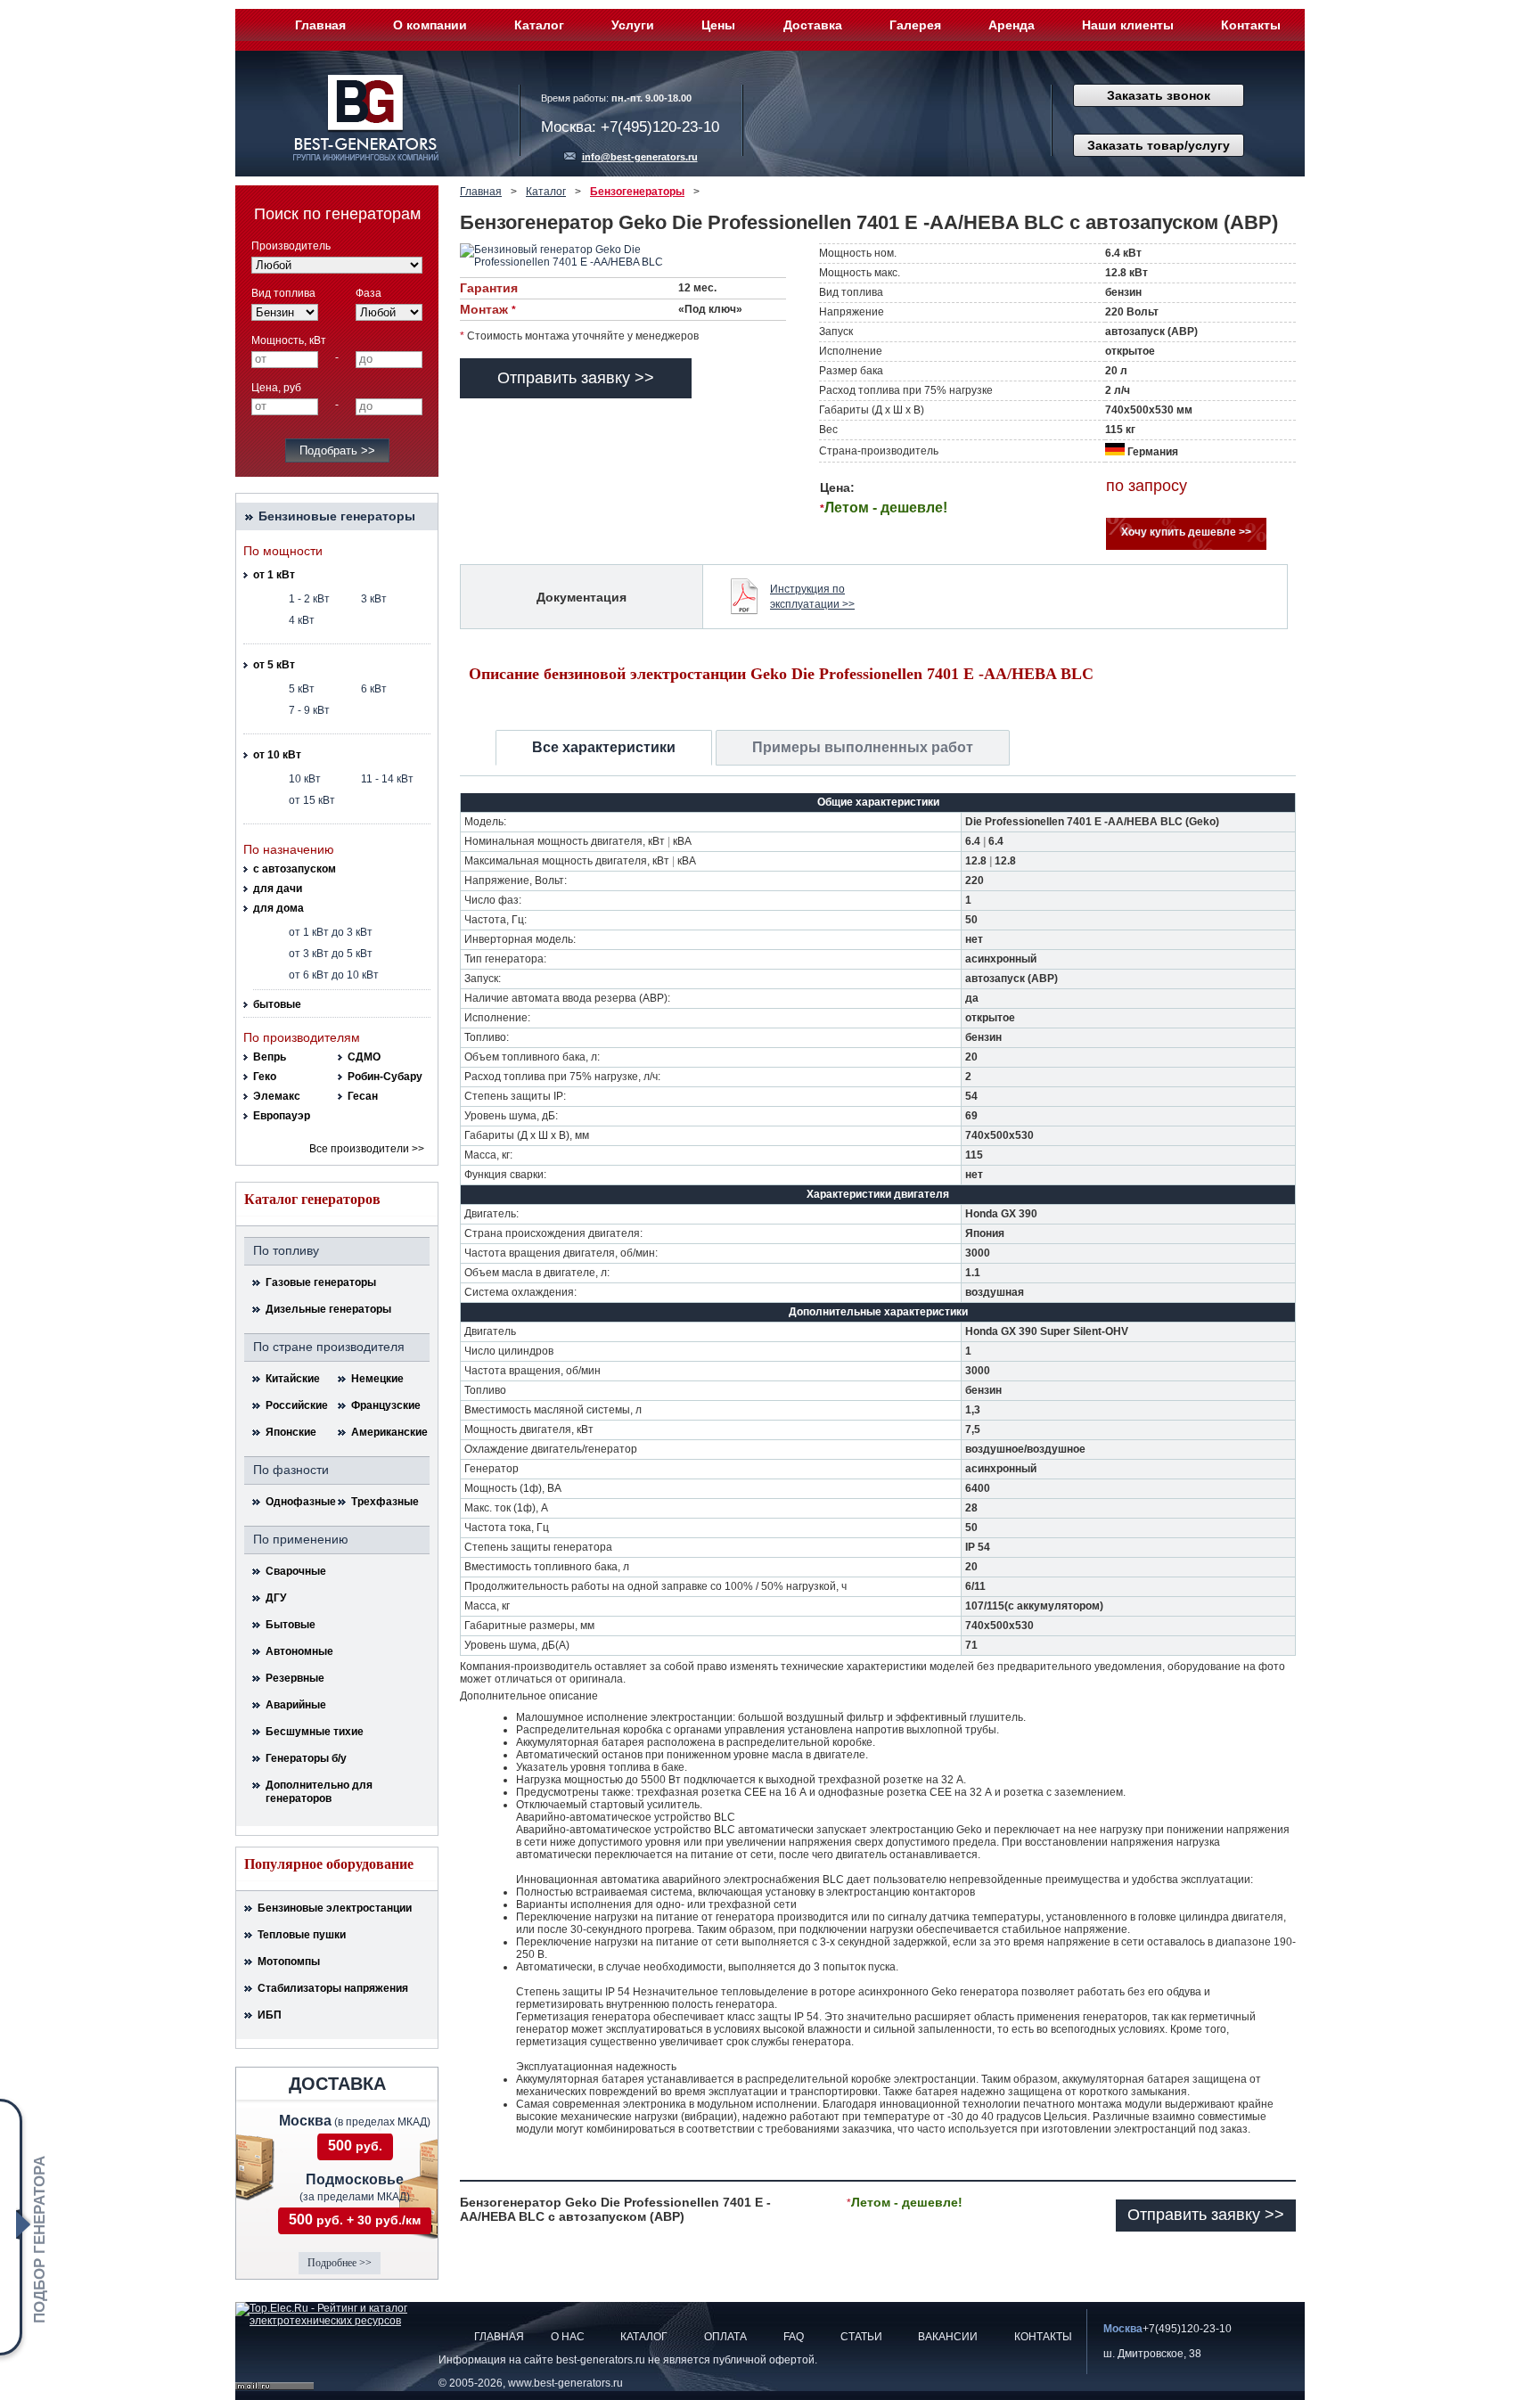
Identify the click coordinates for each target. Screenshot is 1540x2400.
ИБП (270, 2015)
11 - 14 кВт (387, 779)
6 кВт (374, 689)
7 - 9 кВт (309, 710)
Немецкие (377, 1379)
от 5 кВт (274, 665)
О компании (430, 25)
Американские (386, 1432)
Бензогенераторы (637, 192)
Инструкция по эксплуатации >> (812, 597)
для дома (279, 908)
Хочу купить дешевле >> (1186, 532)
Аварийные (296, 1705)
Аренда (1012, 25)
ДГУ (276, 1598)
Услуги (633, 25)
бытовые (277, 1004)
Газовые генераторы (321, 1282)
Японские (291, 1432)
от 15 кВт (312, 800)
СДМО (364, 1057)
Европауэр (282, 1116)
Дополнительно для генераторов (319, 1792)
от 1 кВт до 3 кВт (331, 932)
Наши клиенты (1128, 25)
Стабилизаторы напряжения (333, 1988)
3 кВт (374, 599)
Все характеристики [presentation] (604, 747)
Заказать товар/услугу (1159, 145)
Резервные (295, 1678)
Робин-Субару (385, 1077)
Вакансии (948, 2337)
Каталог (539, 25)
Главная (320, 25)
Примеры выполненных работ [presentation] (863, 747)
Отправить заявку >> (576, 378)
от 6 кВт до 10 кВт (334, 975)
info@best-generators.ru (640, 157)
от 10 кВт (277, 755)
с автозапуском (295, 869)
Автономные (299, 1651)
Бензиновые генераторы (337, 516)
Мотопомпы (289, 1962)
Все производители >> (367, 1149)
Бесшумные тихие (315, 1732)
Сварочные (296, 1571)
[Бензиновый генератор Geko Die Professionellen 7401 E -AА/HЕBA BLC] (580, 256)
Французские (386, 1405)
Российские (297, 1405)
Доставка (813, 25)
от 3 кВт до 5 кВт (331, 954)
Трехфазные (385, 1502)
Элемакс (277, 1096)
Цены (718, 25)
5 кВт (302, 689)
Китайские (293, 1379)
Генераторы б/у (306, 1758)
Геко (265, 1077)
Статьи (861, 2337)
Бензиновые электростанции (335, 1908)
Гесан (363, 1096)
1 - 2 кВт (309, 599)
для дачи (278, 889)
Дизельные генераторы (328, 1309)
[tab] (604, 748)
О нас (568, 2337)
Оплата (725, 2337)
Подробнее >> (340, 2263)
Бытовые (291, 1625)
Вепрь (270, 1057)
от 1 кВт (274, 575)
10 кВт (305, 779)
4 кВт (302, 620)
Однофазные (300, 1502)
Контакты (1251, 25)
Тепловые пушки (302, 1935)
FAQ (794, 2337)
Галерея (915, 25)
